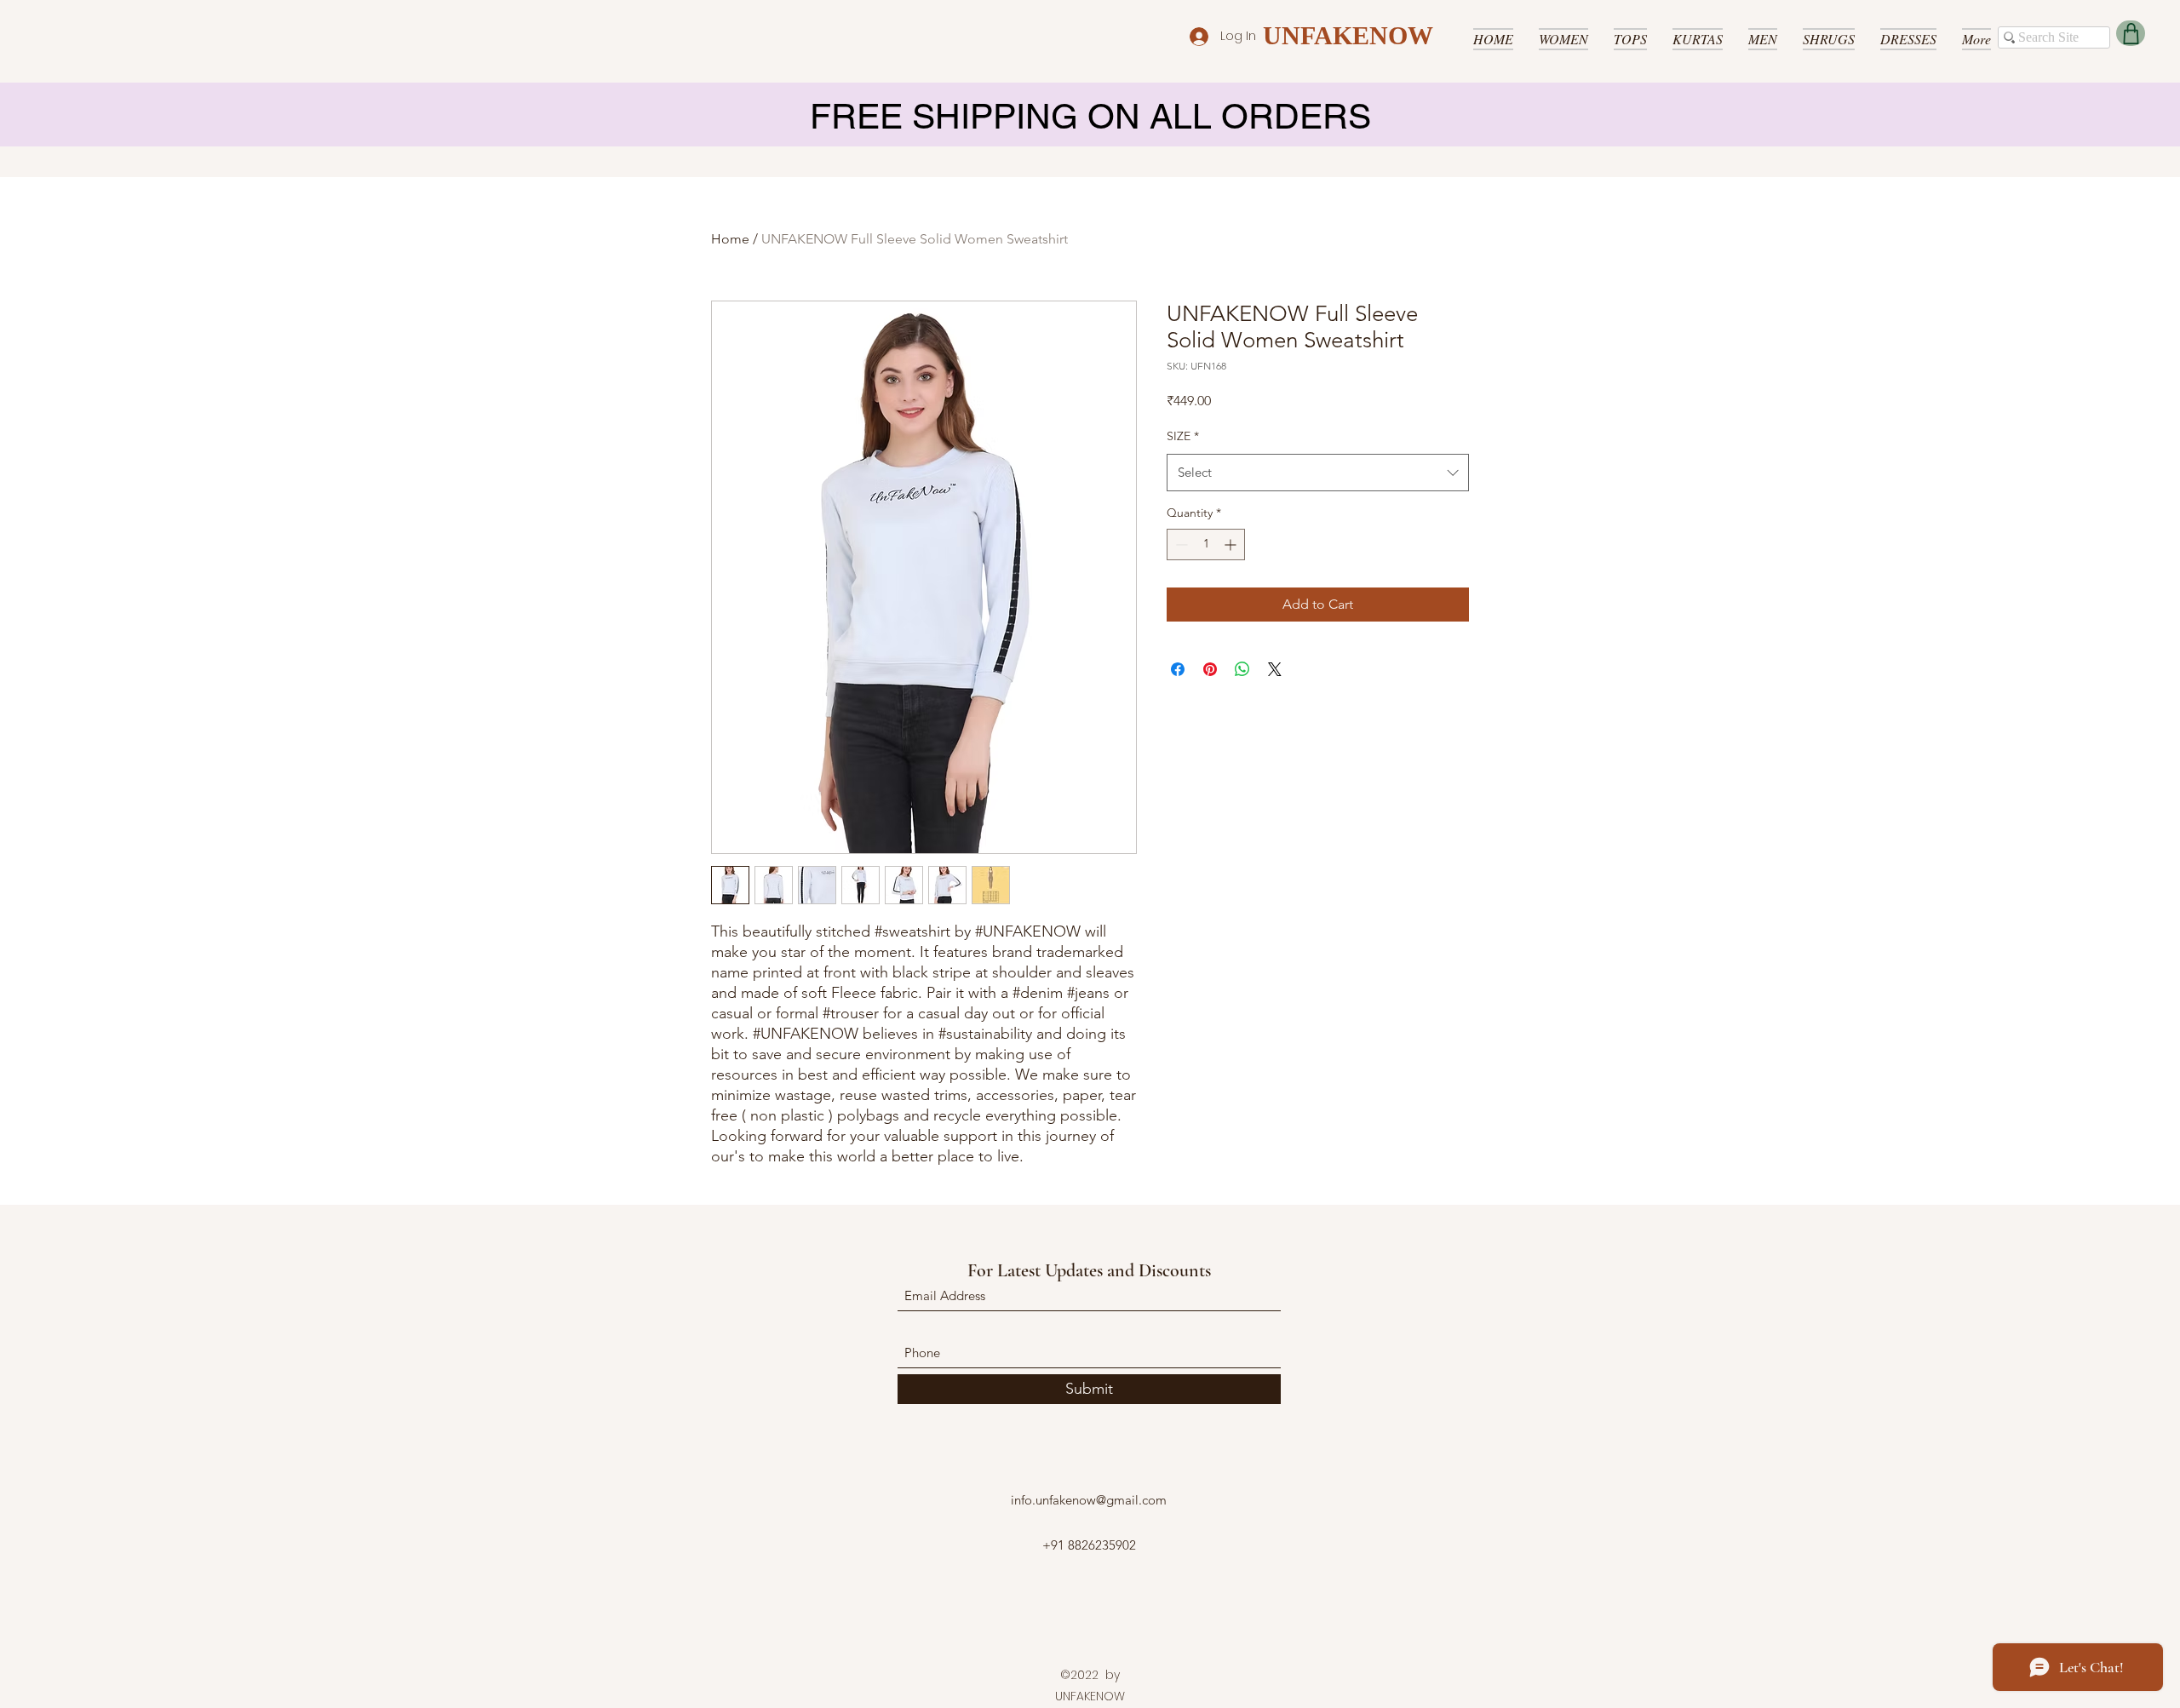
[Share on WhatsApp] (1242, 669)
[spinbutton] (1206, 544)
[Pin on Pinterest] (1210, 669)
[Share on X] (1275, 669)
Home (730, 239)
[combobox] (1318, 473)
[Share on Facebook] (1178, 669)
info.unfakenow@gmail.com (1089, 1500)
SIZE (1183, 436)
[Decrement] (1180, 544)
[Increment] (1232, 544)
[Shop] (2131, 33)
